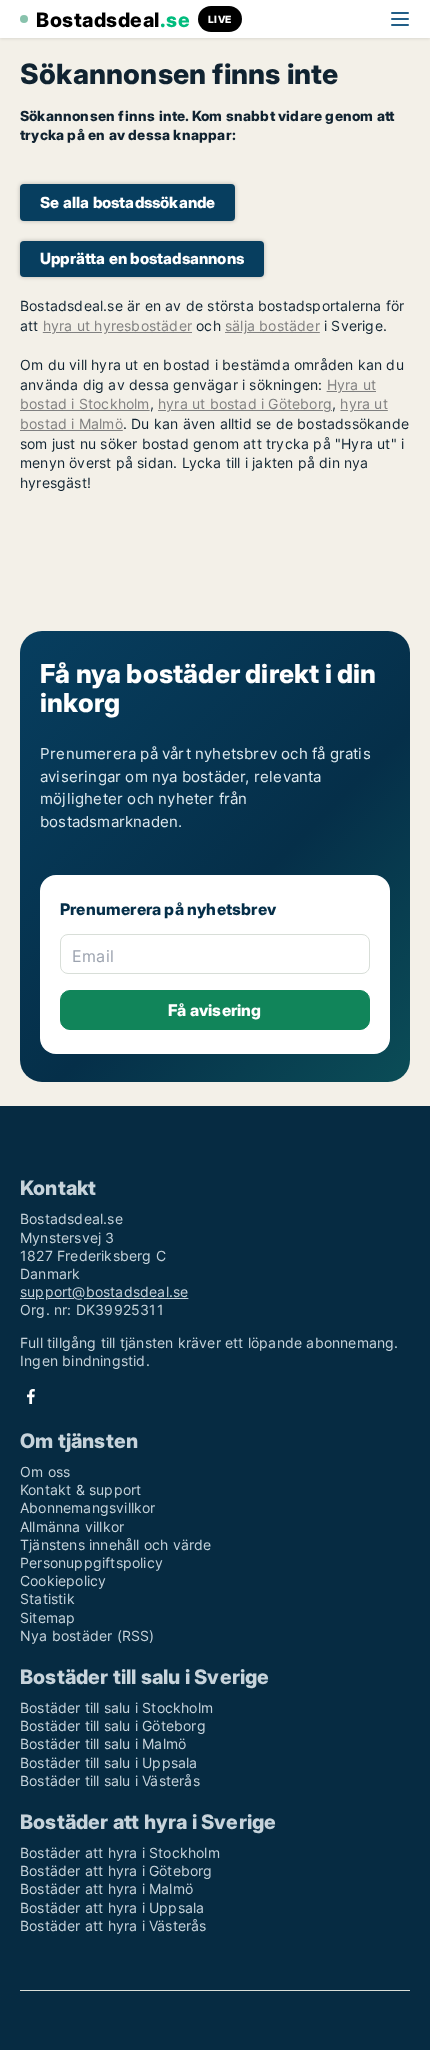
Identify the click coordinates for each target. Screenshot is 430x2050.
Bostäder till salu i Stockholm (116, 1707)
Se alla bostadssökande (127, 202)
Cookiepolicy (63, 1580)
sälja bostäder (272, 325)
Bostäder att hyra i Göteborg (116, 1870)
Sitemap (47, 1617)
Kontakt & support (80, 1489)
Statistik (47, 1598)
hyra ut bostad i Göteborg (245, 403)
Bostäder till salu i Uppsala (109, 1762)
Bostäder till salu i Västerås (110, 1780)
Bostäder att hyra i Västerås (113, 1925)
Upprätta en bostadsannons (142, 258)
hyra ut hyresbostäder (117, 325)
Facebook (31, 1396)
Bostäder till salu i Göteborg (113, 1725)
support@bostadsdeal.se (104, 1291)
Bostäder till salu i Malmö (103, 1743)
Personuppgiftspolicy (91, 1562)
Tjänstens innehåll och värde (116, 1544)
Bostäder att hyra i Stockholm (120, 1852)
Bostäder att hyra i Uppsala (112, 1907)
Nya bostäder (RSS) (87, 1635)
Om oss (45, 1471)
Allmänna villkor (72, 1526)
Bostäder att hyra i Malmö (106, 1888)
